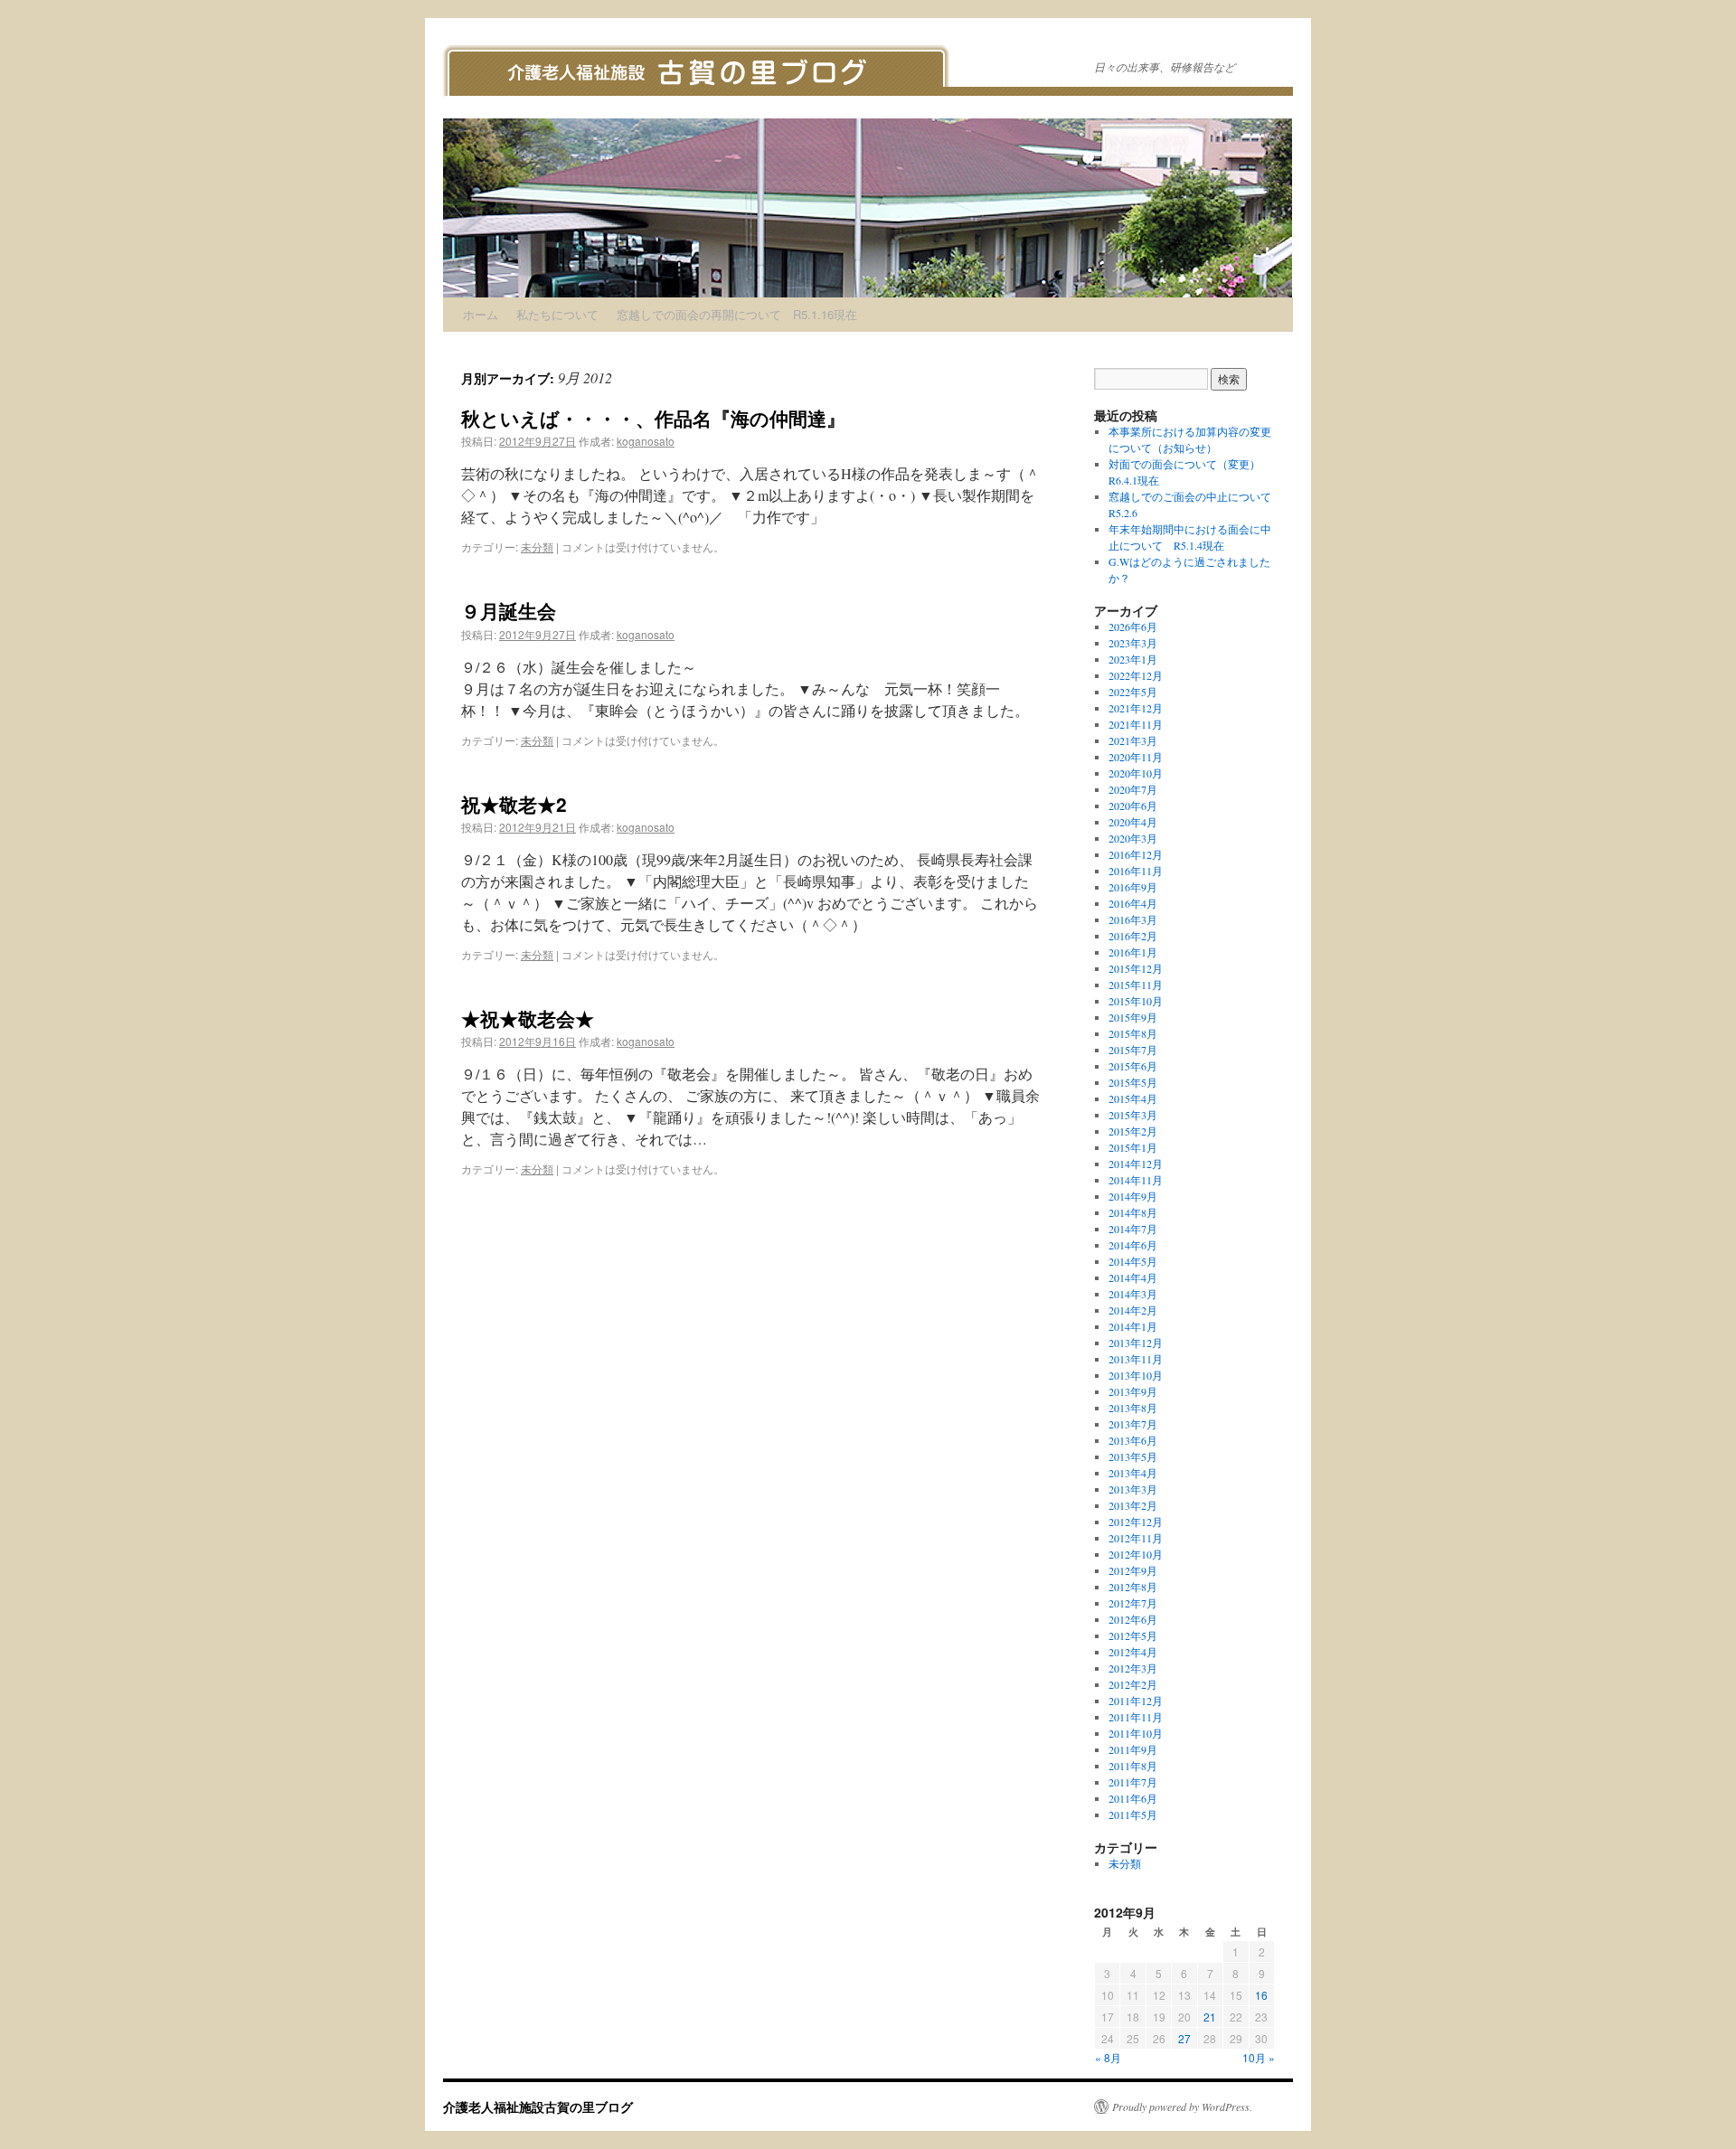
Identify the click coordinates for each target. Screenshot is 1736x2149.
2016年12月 (1136, 854)
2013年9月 (1133, 1391)
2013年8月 (1133, 1408)
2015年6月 (1133, 1066)
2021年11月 (1136, 724)
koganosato (646, 441)
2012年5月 (1133, 1635)
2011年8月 (1133, 1766)
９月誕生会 (509, 610)
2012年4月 (1133, 1652)
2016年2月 (1133, 936)
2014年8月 (1133, 1212)
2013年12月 (1136, 1343)
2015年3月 (1133, 1115)
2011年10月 (1136, 1733)
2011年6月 (1133, 1798)
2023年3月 (1133, 643)
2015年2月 (1133, 1131)
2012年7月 (1133, 1603)
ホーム (481, 314)
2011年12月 (1136, 1701)
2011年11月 (1136, 1717)
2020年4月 (1133, 822)
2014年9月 (1133, 1196)
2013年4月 (1133, 1473)
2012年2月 (1133, 1684)
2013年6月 (1133, 1440)
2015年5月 (1133, 1082)
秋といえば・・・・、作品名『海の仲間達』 (653, 418)
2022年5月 (1133, 692)
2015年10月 (1136, 1001)
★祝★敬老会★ (528, 1018)
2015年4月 (1133, 1098)
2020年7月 (1133, 789)
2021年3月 (1133, 740)
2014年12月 (1136, 1164)
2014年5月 (1133, 1261)
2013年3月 (1133, 1489)
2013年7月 (1133, 1424)
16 (1261, 1995)
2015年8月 (1133, 1033)
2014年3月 (1133, 1294)
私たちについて (557, 314)
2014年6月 (1133, 1245)
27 (1184, 2038)
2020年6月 (1133, 806)
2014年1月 (1133, 1326)
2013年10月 (1136, 1375)
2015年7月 (1133, 1050)
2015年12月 (1136, 968)
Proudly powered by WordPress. (1182, 2107)
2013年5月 (1133, 1456)
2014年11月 (1136, 1180)
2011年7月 (1133, 1782)
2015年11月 (1136, 985)
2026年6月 (1133, 627)
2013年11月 (1136, 1359)
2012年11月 (1136, 1538)
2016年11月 (1136, 871)
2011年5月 (1133, 1814)
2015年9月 (1133, 1017)
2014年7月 (1133, 1229)
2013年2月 (1133, 1505)
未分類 (537, 547)
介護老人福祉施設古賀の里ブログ (538, 2107)
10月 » (1259, 2057)
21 (1210, 2017)
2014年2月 (1133, 1310)
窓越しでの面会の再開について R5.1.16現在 (737, 314)
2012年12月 (1136, 1522)
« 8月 (1108, 2057)
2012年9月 (1133, 1570)
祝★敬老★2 (514, 804)
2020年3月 (1133, 838)
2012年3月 (1133, 1668)
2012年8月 (1133, 1587)
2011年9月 (1133, 1749)
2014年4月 (1133, 1277)
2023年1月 (1133, 659)
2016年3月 (1133, 919)
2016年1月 (1133, 952)
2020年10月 (1136, 773)
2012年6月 (1133, 1619)
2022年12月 (1136, 675)
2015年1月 (1133, 1147)
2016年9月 (1133, 887)
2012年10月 (1136, 1554)
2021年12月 (1136, 708)
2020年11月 (1136, 757)
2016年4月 (1133, 903)
